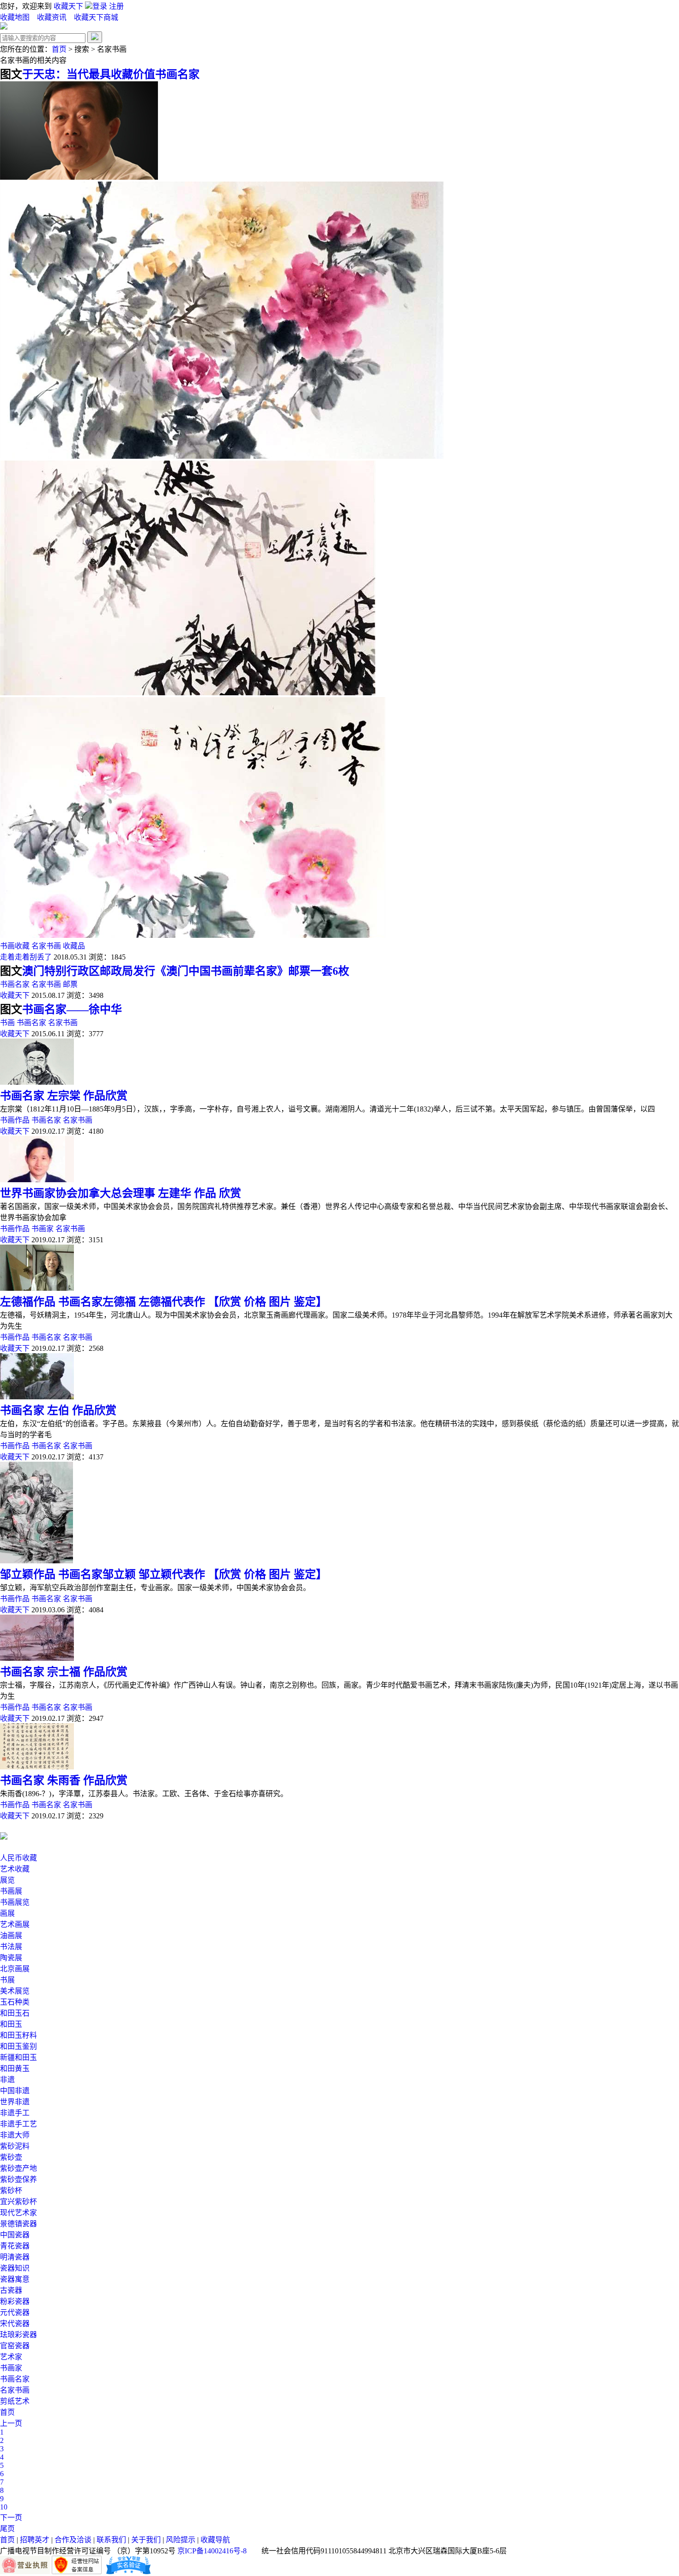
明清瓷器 (15, 2257)
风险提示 (181, 2540)
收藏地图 (15, 17)
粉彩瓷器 (15, 2301)
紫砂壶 (11, 2157)
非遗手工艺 (18, 2124)
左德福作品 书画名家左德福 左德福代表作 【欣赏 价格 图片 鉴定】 (164, 1302)
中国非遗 (15, 2091)
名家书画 (46, 946)
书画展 (11, 1891)
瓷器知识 (15, 2268)
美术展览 (15, 1991)
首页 (59, 49)
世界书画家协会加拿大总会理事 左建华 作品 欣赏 (121, 1193)
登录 (101, 6)
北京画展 (15, 1969)
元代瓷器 (15, 2312)
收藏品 (74, 946)
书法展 (11, 1947)
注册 (116, 6)
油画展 (11, 1935)
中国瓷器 (15, 2235)
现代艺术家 (18, 2213)
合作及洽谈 (73, 2540)
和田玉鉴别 (18, 2046)
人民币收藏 (18, 1858)
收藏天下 (68, 6)
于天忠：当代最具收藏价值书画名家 (111, 74)
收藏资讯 (53, 17)
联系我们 (111, 2540)
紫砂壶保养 (18, 2179)
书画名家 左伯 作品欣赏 (58, 1410)
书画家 (42, 1229)
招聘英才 (35, 2540)
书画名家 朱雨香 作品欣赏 (64, 1780)
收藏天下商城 (96, 17)
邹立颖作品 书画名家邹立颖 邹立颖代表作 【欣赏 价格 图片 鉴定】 (164, 1574)
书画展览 (15, 1902)
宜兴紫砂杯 (18, 2202)
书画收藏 (15, 946)
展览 (7, 1880)
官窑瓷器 (15, 2346)
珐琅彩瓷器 (18, 2335)
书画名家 (15, 984)
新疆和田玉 (18, 2057)
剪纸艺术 (15, 2401)
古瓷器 (11, 2290)
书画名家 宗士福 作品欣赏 (64, 1672)
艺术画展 (15, 1924)
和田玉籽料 (18, 2035)
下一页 (11, 2518)
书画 (7, 1023)
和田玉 (11, 2024)
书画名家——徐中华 (72, 1009)
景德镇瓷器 (18, 2224)
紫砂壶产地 (18, 2168)
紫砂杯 (11, 2190)
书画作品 (15, 1120)
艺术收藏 (15, 1869)
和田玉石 (15, 2013)
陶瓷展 (11, 1958)
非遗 (7, 2080)
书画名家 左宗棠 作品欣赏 (64, 1096)
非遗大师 (15, 2135)
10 (4, 2507)
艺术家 (11, 2357)
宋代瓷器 (15, 2324)
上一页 (11, 2423)
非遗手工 (15, 2113)
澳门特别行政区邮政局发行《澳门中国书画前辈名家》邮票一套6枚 (186, 971)
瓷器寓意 (15, 2279)
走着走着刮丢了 (26, 957)
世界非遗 (15, 2102)
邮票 (70, 984)
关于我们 (146, 2540)
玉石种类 (15, 2002)
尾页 (7, 2529)
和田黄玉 (15, 2069)
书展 (7, 1980)
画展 (7, 1913)
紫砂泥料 (15, 2146)
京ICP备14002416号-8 (212, 2551)
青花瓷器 (15, 2246)
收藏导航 (215, 2540)
